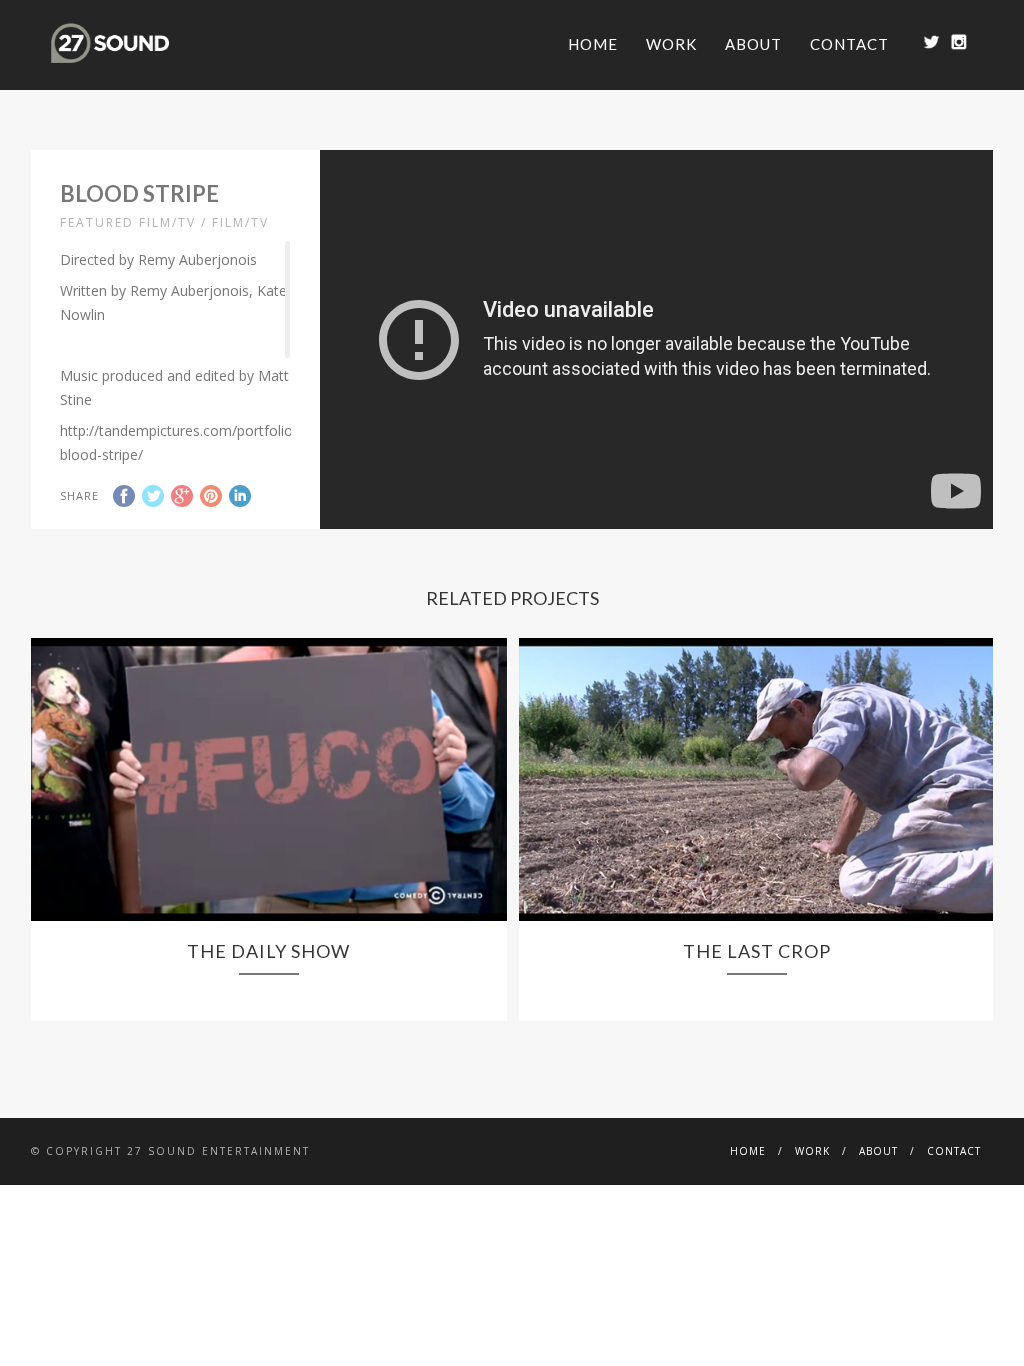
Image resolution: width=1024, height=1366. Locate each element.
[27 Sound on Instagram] (958, 41)
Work (671, 44)
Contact (849, 44)
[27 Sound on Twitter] (931, 41)
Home (593, 44)
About (753, 44)
